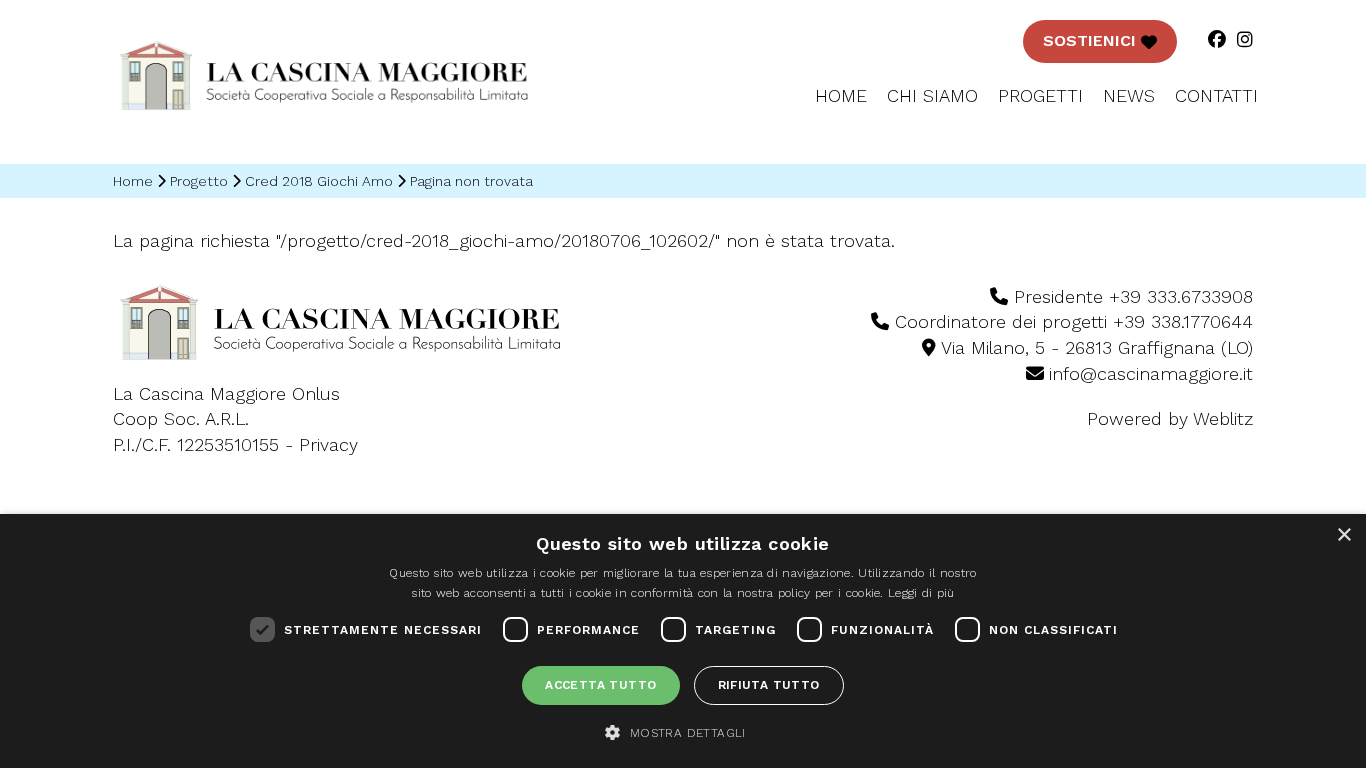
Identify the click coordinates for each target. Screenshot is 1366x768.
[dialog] (683, 641)
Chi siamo (932, 95)
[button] (682, 732)
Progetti (1040, 95)
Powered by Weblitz (1170, 418)
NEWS (1129, 95)
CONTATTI (1216, 95)
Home (841, 95)
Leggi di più (921, 593)
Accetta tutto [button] (600, 685)
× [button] (1343, 535)
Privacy (328, 444)
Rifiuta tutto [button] (769, 685)
